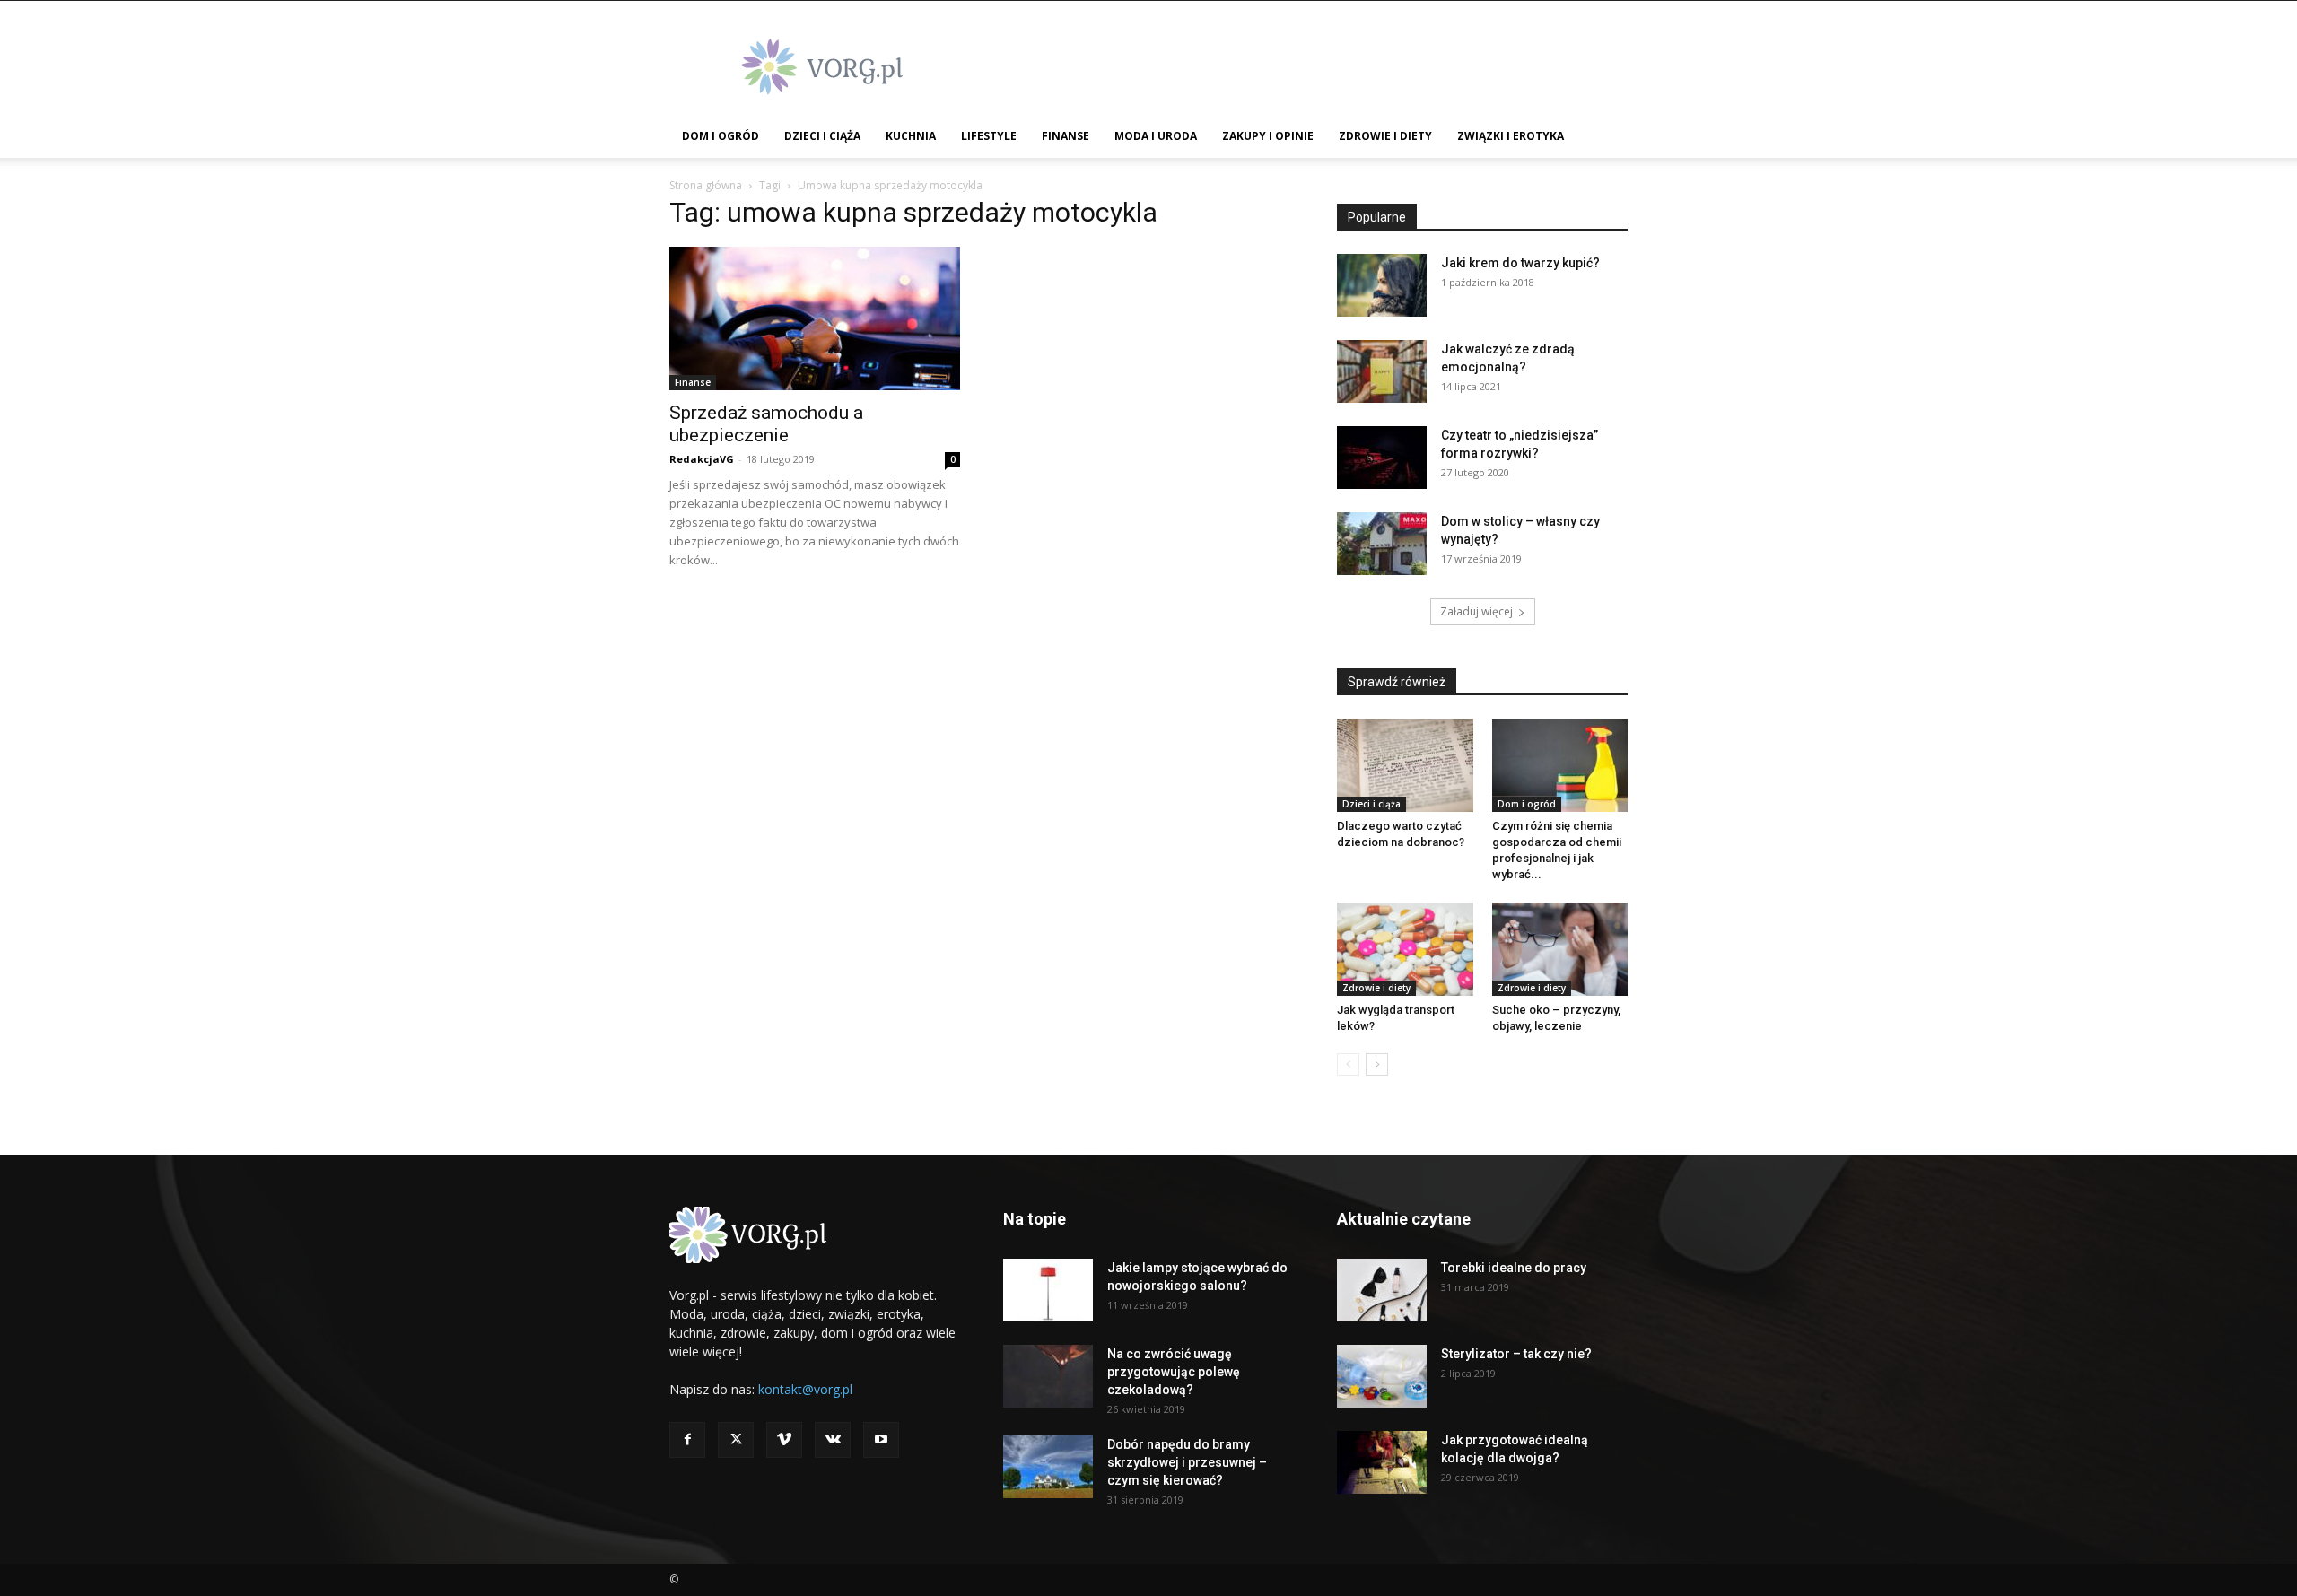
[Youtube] (881, 1440)
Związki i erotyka (1511, 136)
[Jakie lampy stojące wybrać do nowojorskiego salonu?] (1048, 1290)
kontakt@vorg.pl (805, 1389)
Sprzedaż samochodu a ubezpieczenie (766, 424)
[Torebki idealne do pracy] (1382, 1290)
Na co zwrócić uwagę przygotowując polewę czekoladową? (1174, 1372)
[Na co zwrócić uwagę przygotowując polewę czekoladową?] (1048, 1376)
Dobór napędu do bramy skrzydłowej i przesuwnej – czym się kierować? (1187, 1462)
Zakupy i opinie (1268, 136)
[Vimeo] (784, 1440)
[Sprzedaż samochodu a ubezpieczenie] (815, 318)
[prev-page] (1348, 1064)
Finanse (1066, 136)
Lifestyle (989, 136)
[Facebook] (687, 1440)
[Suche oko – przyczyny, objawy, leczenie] (1560, 949)
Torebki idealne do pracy (1514, 1268)
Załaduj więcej (1476, 611)
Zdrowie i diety (1385, 136)
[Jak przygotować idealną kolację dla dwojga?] (1382, 1462)
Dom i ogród (721, 136)
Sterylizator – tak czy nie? (1516, 1354)
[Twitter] (736, 1440)
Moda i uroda (1156, 136)
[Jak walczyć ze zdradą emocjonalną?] (1382, 371)
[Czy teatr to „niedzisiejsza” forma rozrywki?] (1382, 458)
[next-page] (1377, 1064)
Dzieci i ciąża (822, 136)
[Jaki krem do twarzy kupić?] (1382, 285)
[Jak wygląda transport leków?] (1405, 949)
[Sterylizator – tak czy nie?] (1382, 1376)
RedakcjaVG (702, 459)
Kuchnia (911, 136)
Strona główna (706, 185)
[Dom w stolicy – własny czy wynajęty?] (1382, 544)
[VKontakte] (833, 1440)
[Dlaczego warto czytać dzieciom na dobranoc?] (1405, 765)
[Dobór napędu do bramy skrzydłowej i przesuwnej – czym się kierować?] (1048, 1467)
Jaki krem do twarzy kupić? (1520, 263)
